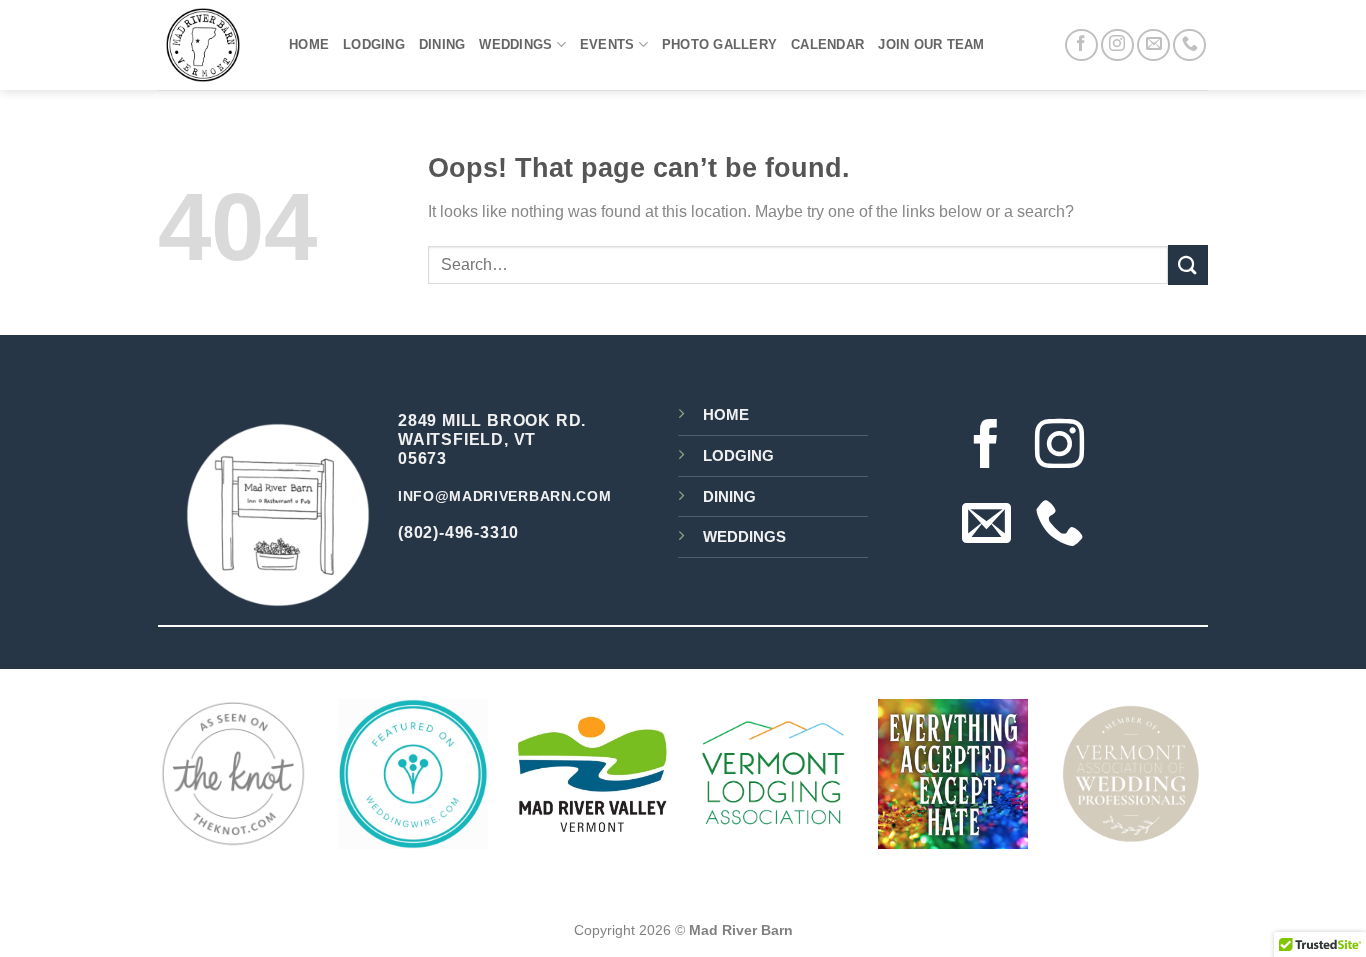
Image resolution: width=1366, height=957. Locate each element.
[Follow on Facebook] (1081, 45)
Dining (442, 44)
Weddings (515, 44)
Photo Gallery (719, 44)
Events (607, 44)
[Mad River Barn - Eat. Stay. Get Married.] (208, 45)
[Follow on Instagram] (1117, 45)
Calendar (827, 44)
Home (309, 44)
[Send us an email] (1153, 45)
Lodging (374, 44)
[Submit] (1188, 264)
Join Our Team (931, 44)
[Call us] (1189, 45)
